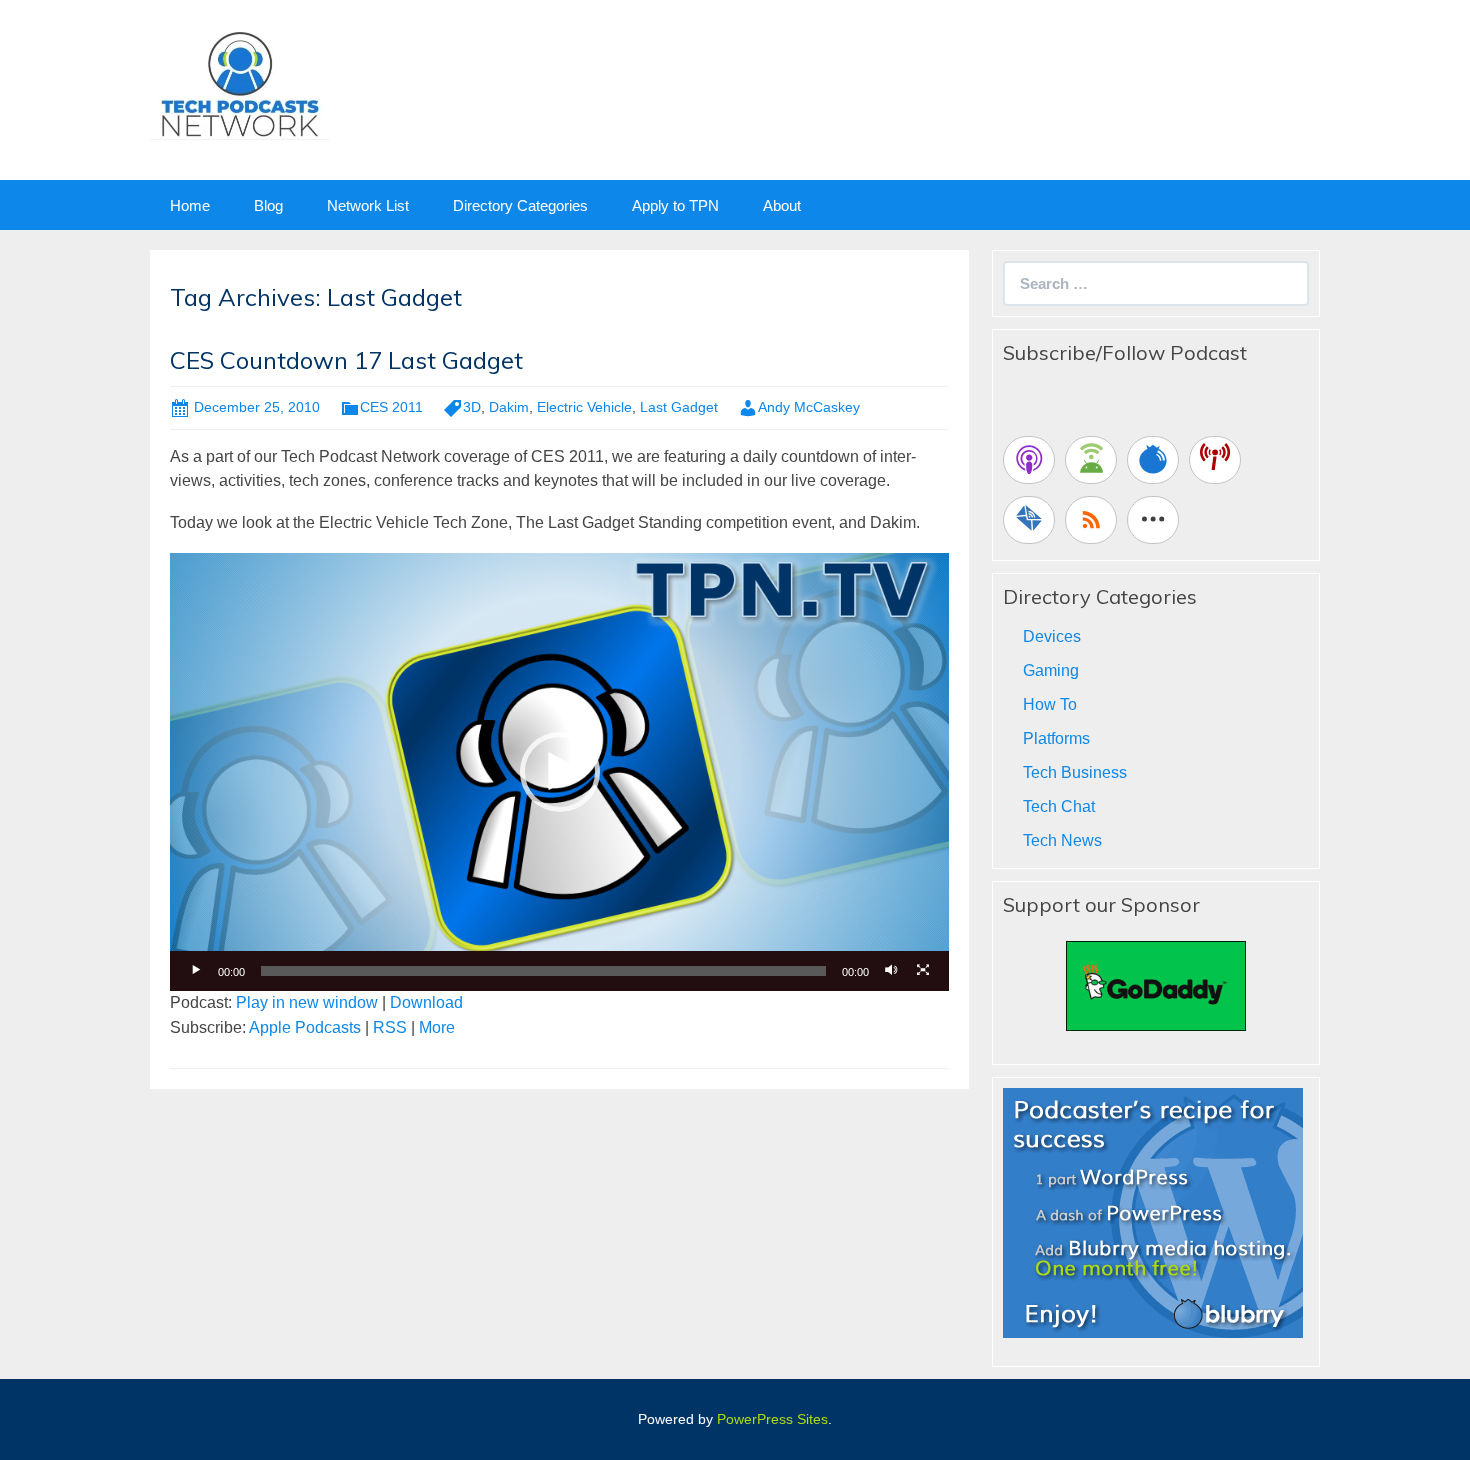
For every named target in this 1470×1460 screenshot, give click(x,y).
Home (190, 205)
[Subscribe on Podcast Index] (1215, 460)
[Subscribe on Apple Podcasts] (1029, 460)
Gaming (1051, 670)
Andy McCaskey (809, 407)
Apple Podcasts (305, 1027)
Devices (1052, 636)
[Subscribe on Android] (1091, 460)
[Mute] (891, 971)
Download (426, 1002)
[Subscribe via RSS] (1091, 520)
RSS (390, 1027)
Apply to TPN (675, 205)
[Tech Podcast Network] (239, 83)
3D (472, 407)
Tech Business (1075, 772)
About (782, 205)
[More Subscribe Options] (1153, 520)
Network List (368, 205)
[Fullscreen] (923, 971)
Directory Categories (520, 205)
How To (1050, 704)
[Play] (196, 971)
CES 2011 (391, 407)
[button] (560, 772)
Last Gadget (679, 407)
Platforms (1056, 738)
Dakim (509, 407)
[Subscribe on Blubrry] (1153, 460)
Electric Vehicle (584, 407)
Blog (268, 205)
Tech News (1062, 840)
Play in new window (307, 1002)
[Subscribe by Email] (1029, 520)
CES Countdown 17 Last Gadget (346, 360)
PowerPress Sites (772, 1419)
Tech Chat (1059, 806)
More (437, 1027)
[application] (559, 772)
